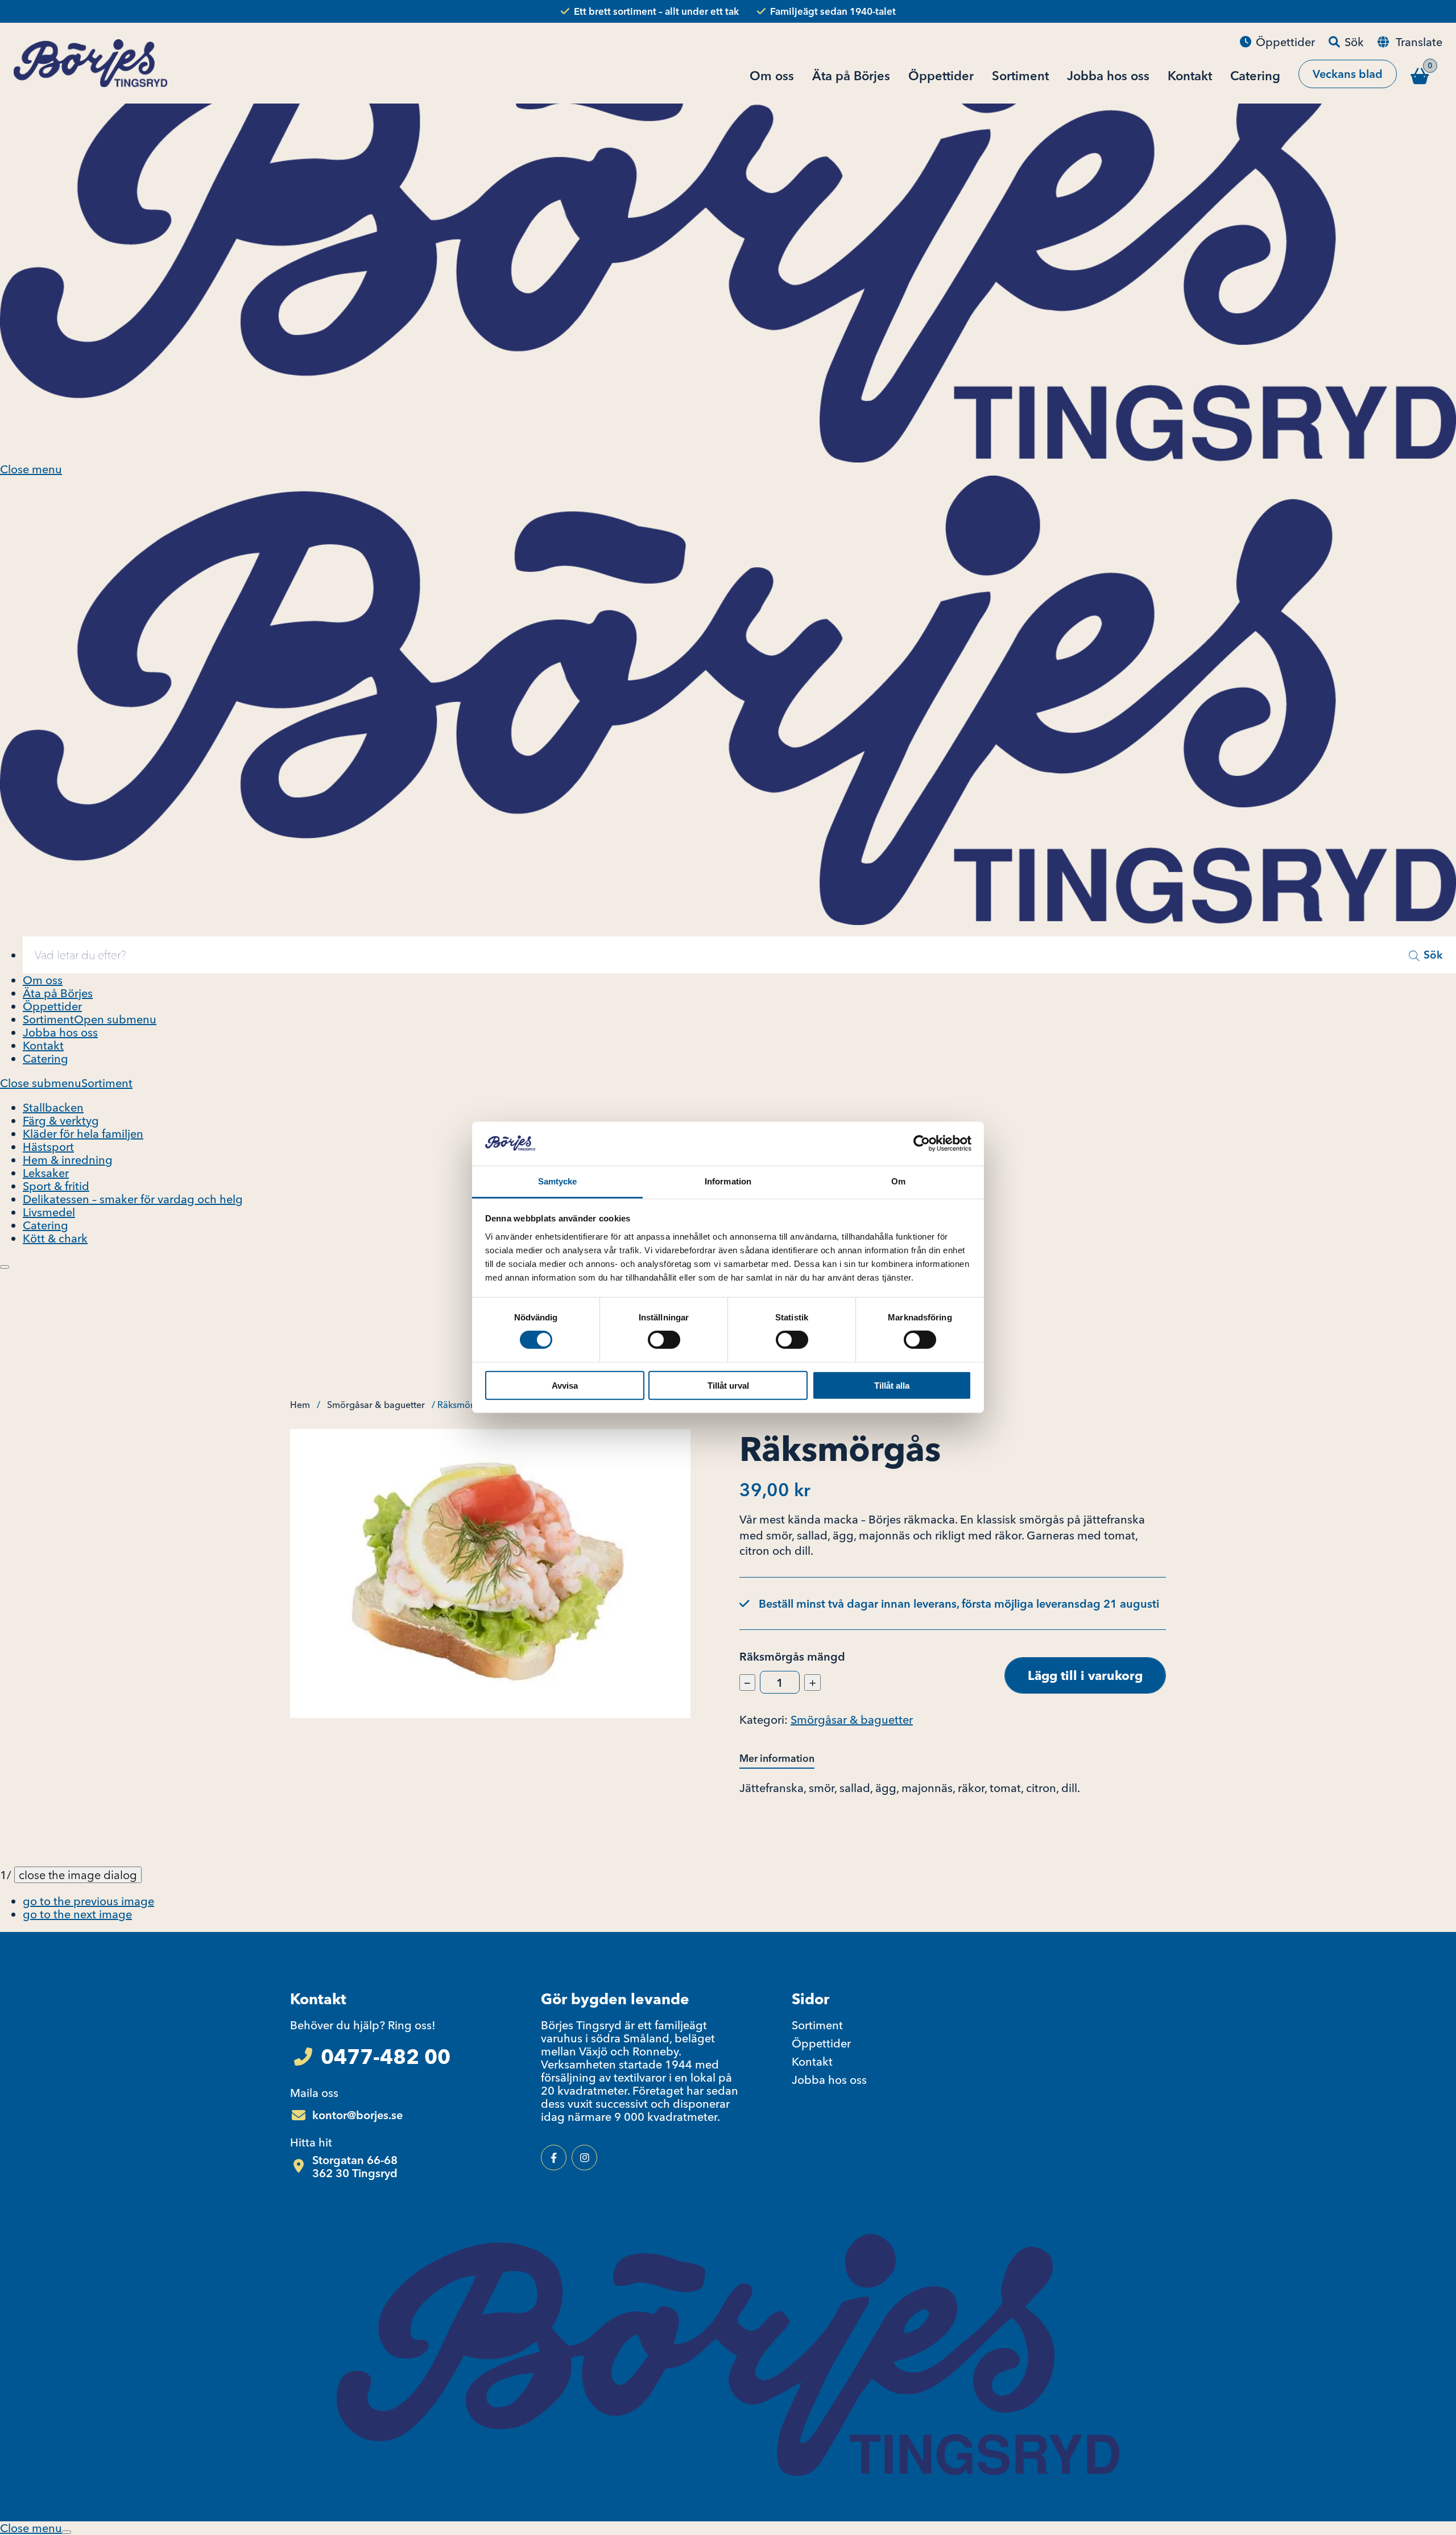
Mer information (777, 1758)
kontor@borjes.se (357, 2115)
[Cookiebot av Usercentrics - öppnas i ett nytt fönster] (922, 1143)
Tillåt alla (892, 1385)
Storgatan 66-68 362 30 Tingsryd (355, 2166)
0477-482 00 (386, 2057)
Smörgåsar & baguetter (376, 1405)
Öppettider (52, 1006)
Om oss (43, 980)
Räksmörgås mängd (792, 1656)
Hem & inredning (68, 1160)
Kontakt (43, 1045)
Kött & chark (55, 1238)
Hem (300, 1405)
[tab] (784, 1759)
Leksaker (46, 1173)
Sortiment (48, 1019)
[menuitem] (739, 955)
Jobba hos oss (60, 1032)
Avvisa (565, 1385)
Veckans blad (1348, 74)
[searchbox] (714, 955)
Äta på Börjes (58, 993)
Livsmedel (49, 1212)
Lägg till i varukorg (1085, 1675)
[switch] (664, 1340)
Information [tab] (728, 1181)
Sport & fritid (56, 1186)
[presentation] (5, 1267)
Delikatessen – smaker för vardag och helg (133, 1199)
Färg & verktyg (61, 1120)
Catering (45, 1058)
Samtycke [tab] (558, 1181)
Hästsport (48, 1147)
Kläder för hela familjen (83, 1134)
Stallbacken (53, 1107)
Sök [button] (1433, 955)
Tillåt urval (728, 1385)
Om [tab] (898, 1181)
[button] (88, 1901)
